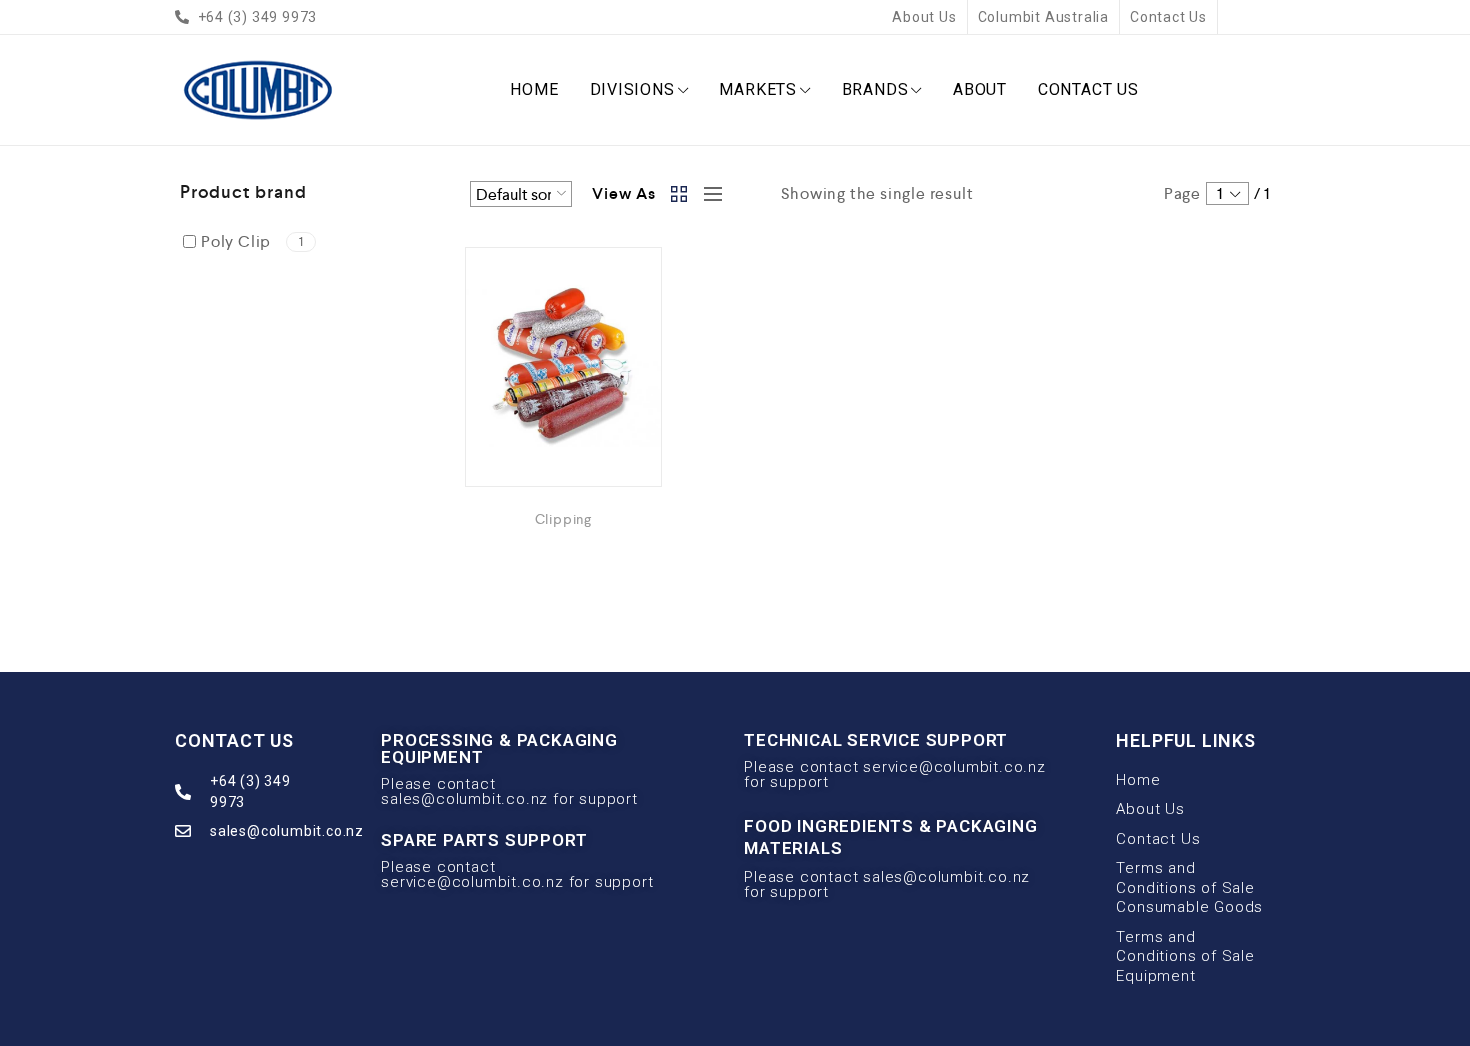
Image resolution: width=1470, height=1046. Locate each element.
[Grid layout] (680, 194)
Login (1274, 16)
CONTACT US (1088, 89)
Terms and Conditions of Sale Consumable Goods (1189, 887)
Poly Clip (252, 241)
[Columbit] (258, 90)
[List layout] (708, 194)
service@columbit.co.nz (472, 882)
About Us (924, 17)
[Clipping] (563, 367)
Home (1138, 780)
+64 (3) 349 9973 (250, 791)
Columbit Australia (1043, 17)
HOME (534, 89)
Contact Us (1168, 17)
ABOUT (980, 89)
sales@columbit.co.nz (287, 831)
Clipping (563, 519)
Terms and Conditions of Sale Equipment (1185, 956)
